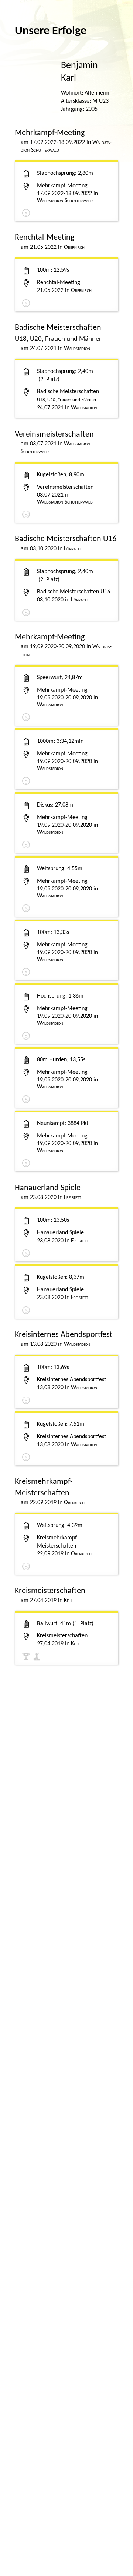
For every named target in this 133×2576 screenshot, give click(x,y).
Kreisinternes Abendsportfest (71, 1380)
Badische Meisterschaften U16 (74, 592)
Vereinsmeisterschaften (65, 487)
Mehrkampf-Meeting (62, 186)
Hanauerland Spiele (60, 1233)
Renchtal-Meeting (59, 283)
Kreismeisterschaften (62, 1636)
